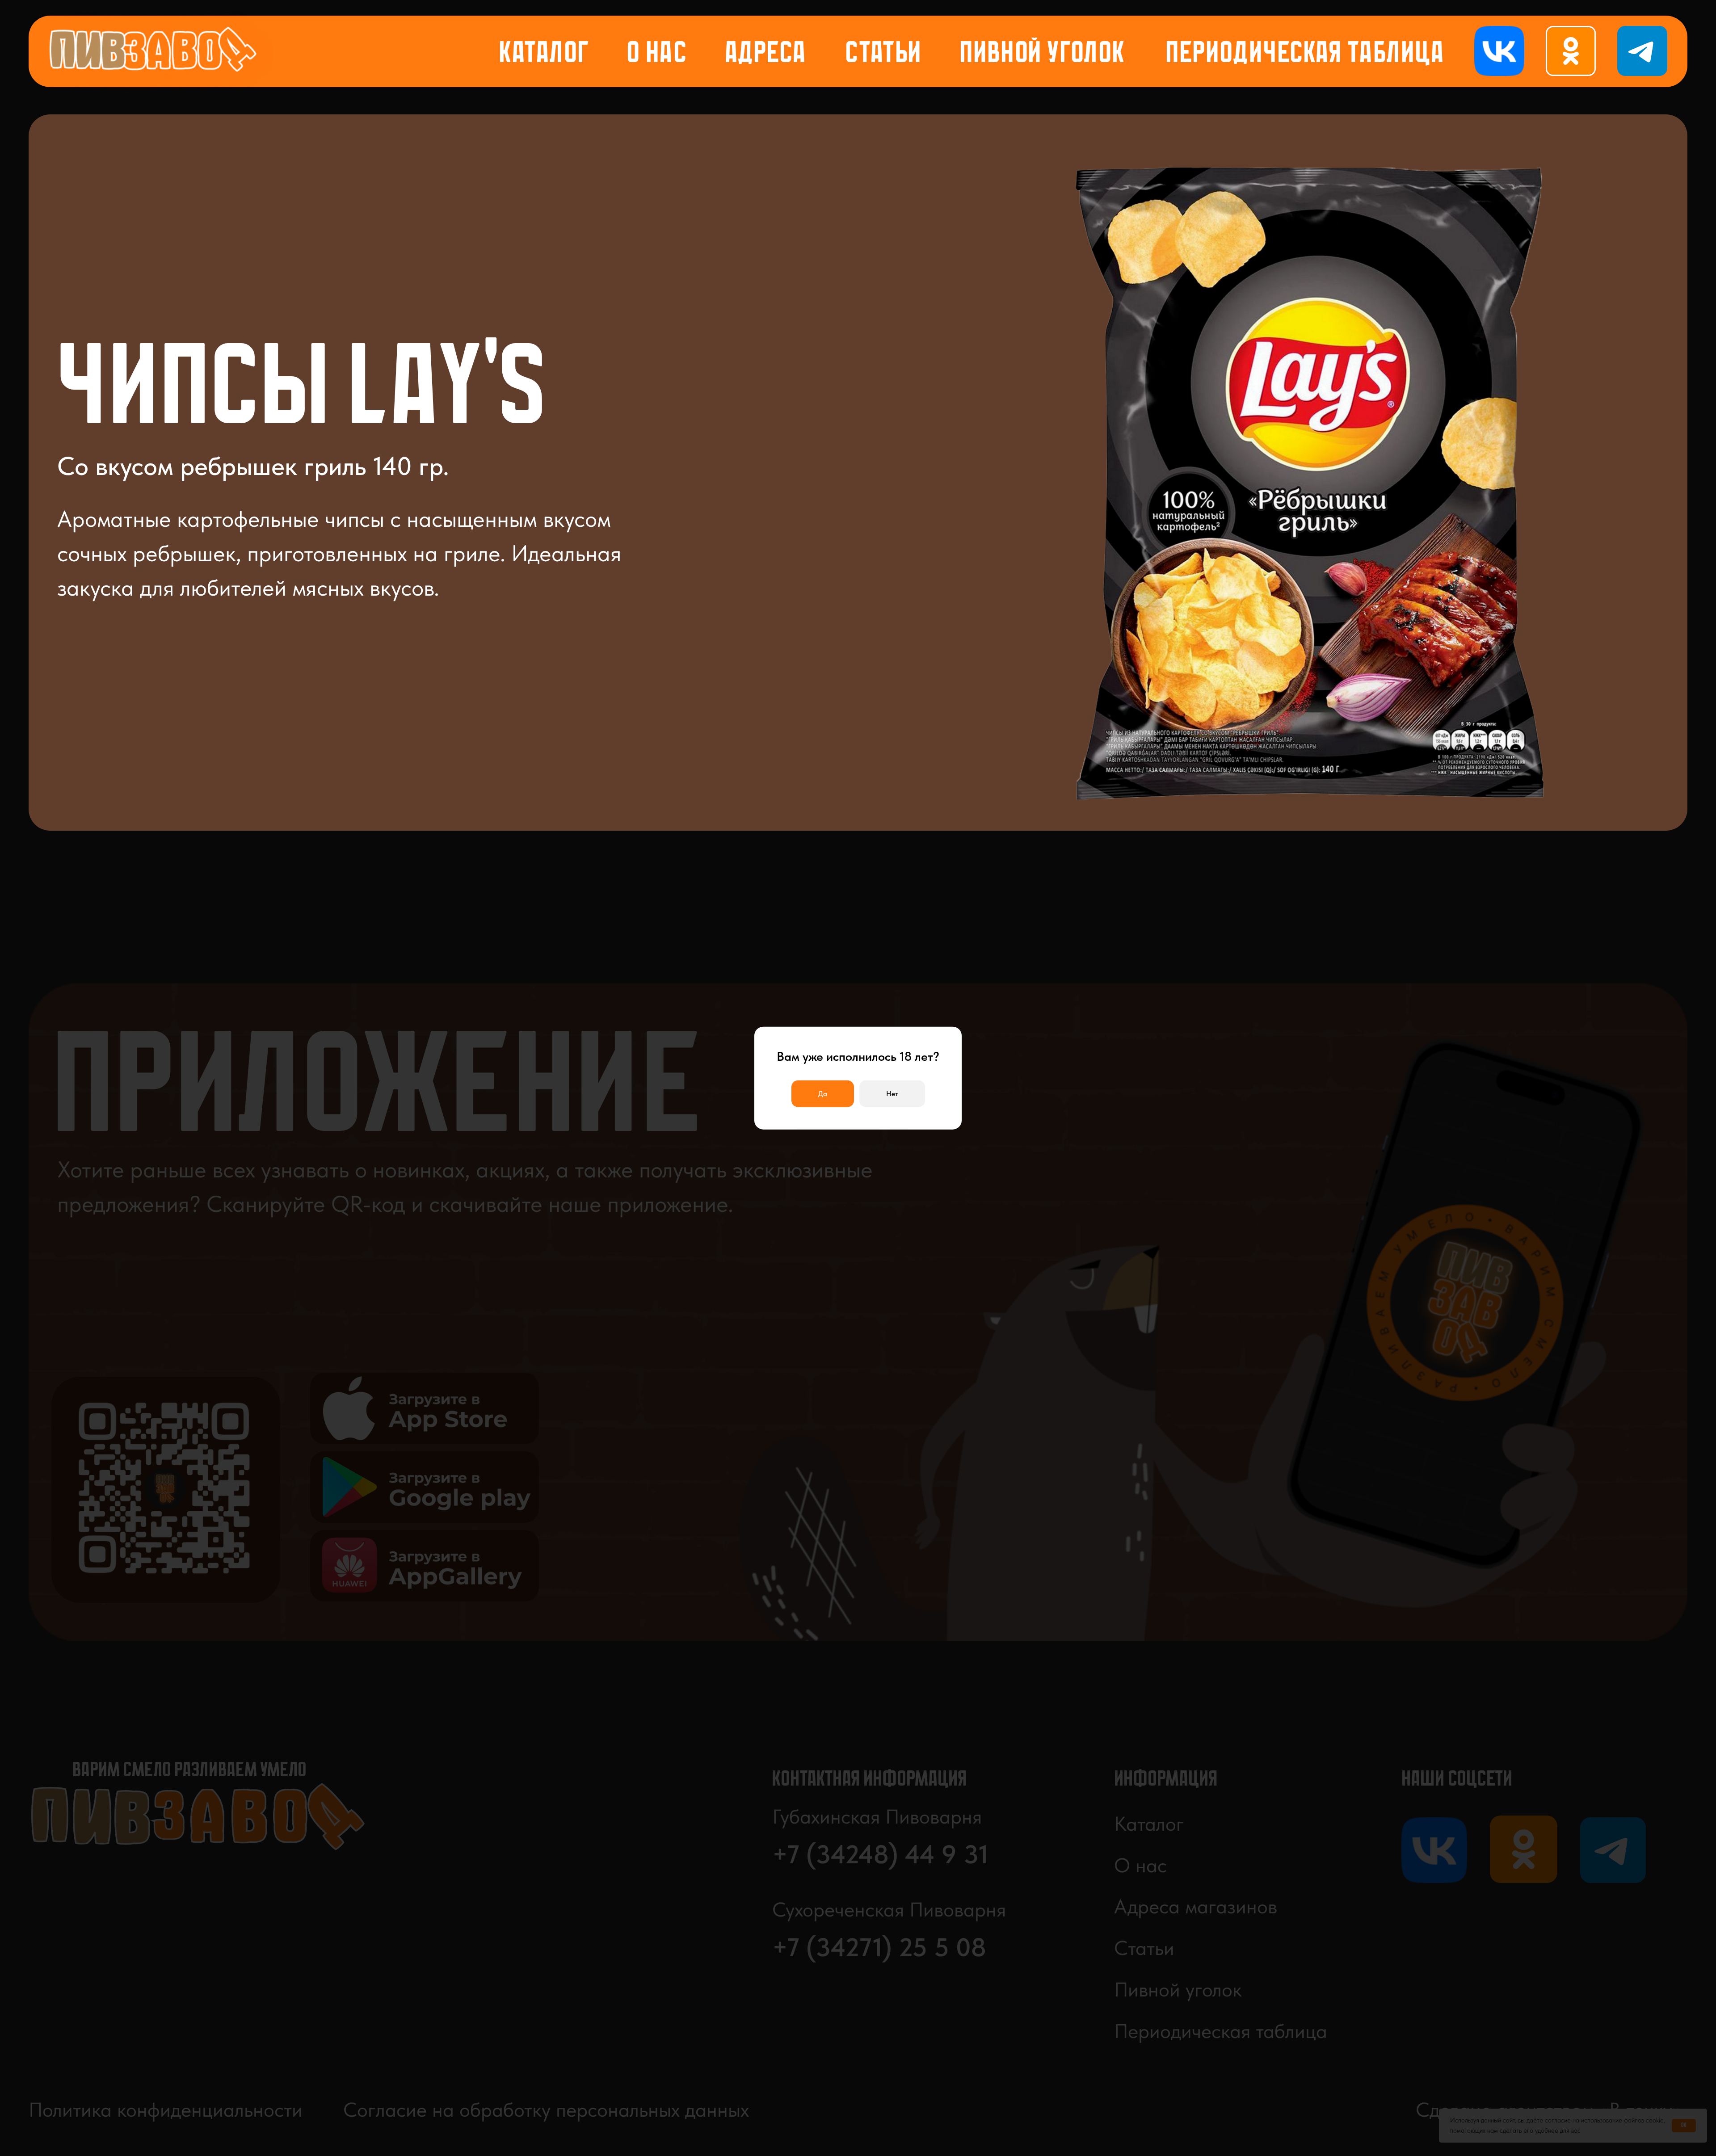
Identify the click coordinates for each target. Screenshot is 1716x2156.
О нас (657, 55)
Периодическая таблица (1305, 55)
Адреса (766, 55)
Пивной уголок (1043, 55)
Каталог (545, 55)
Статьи (883, 55)
